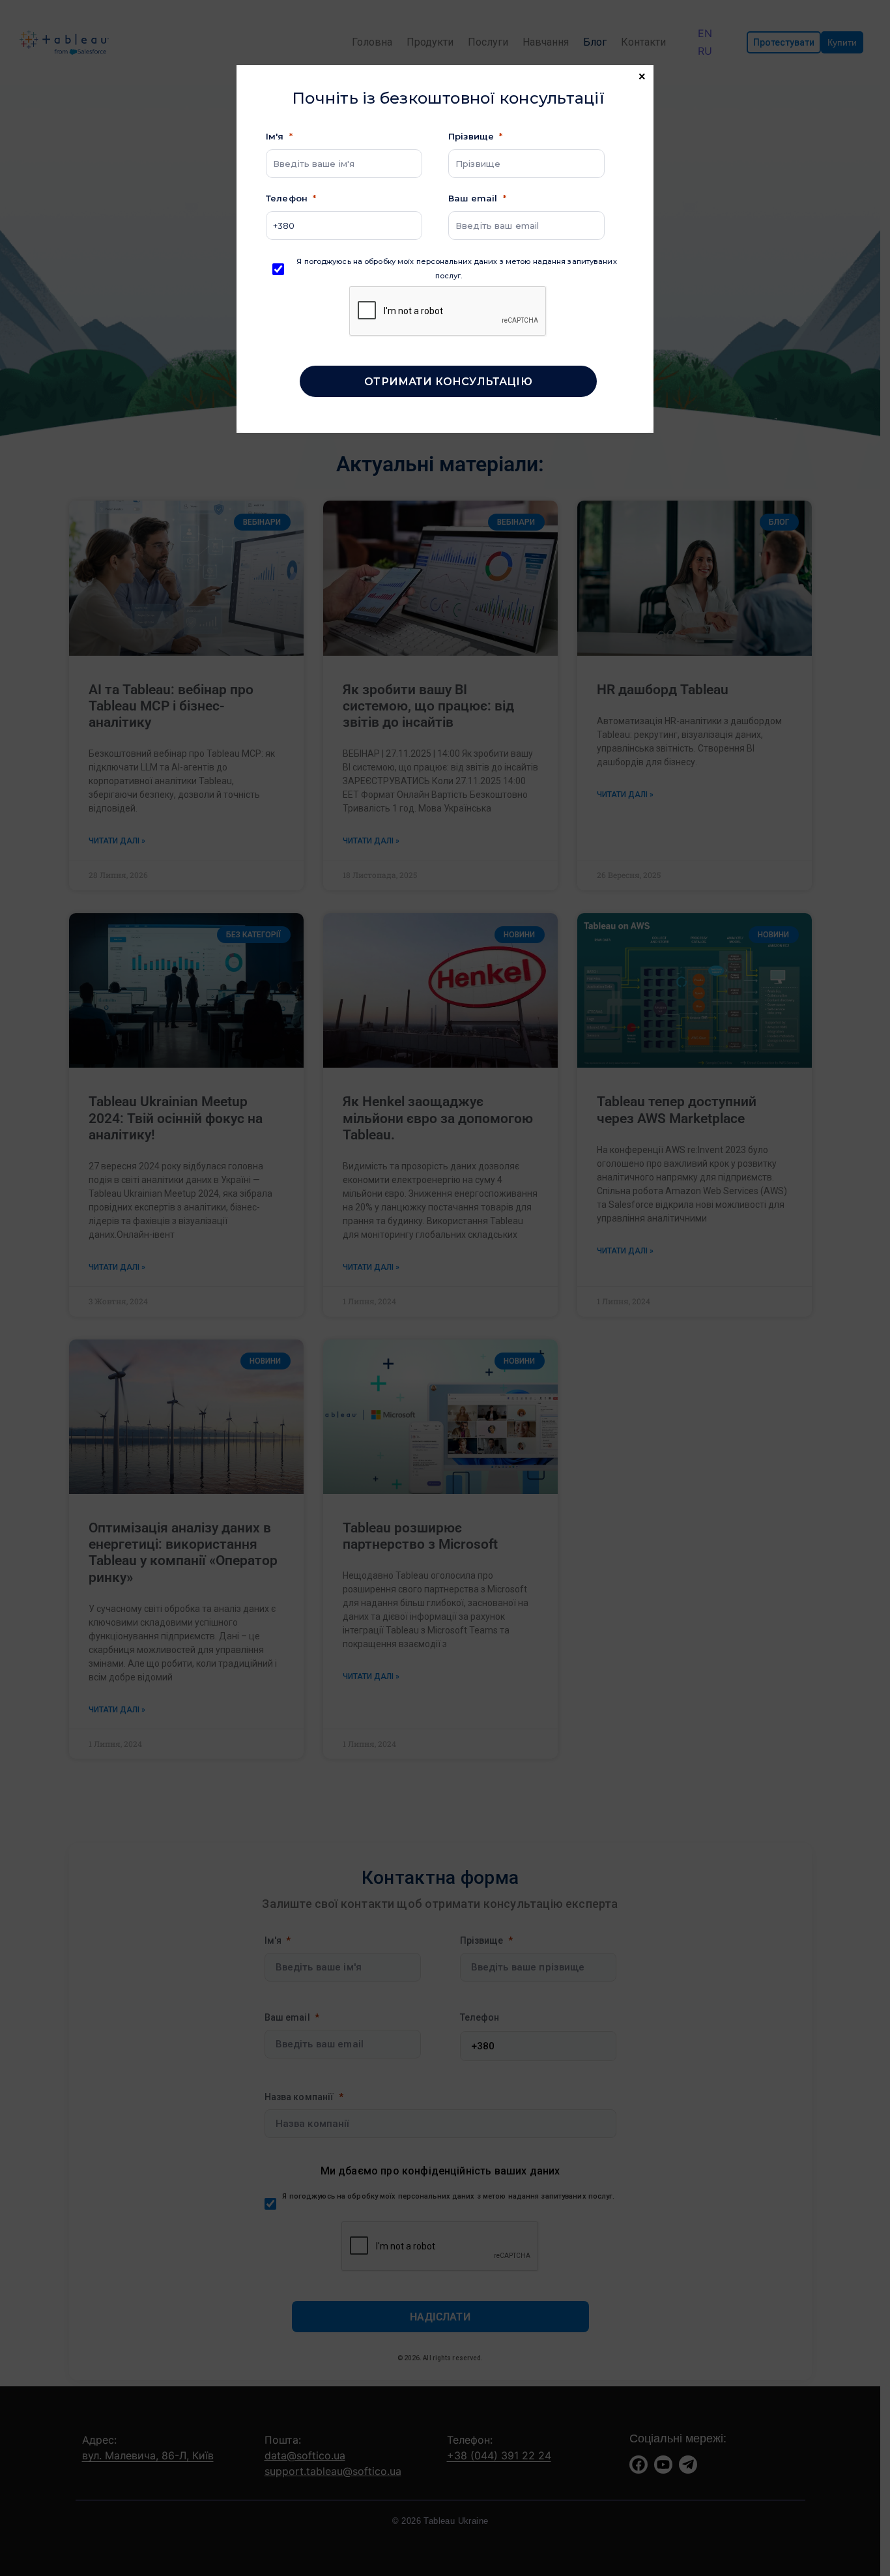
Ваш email (473, 198)
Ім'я (275, 136)
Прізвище (471, 136)
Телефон (287, 198)
